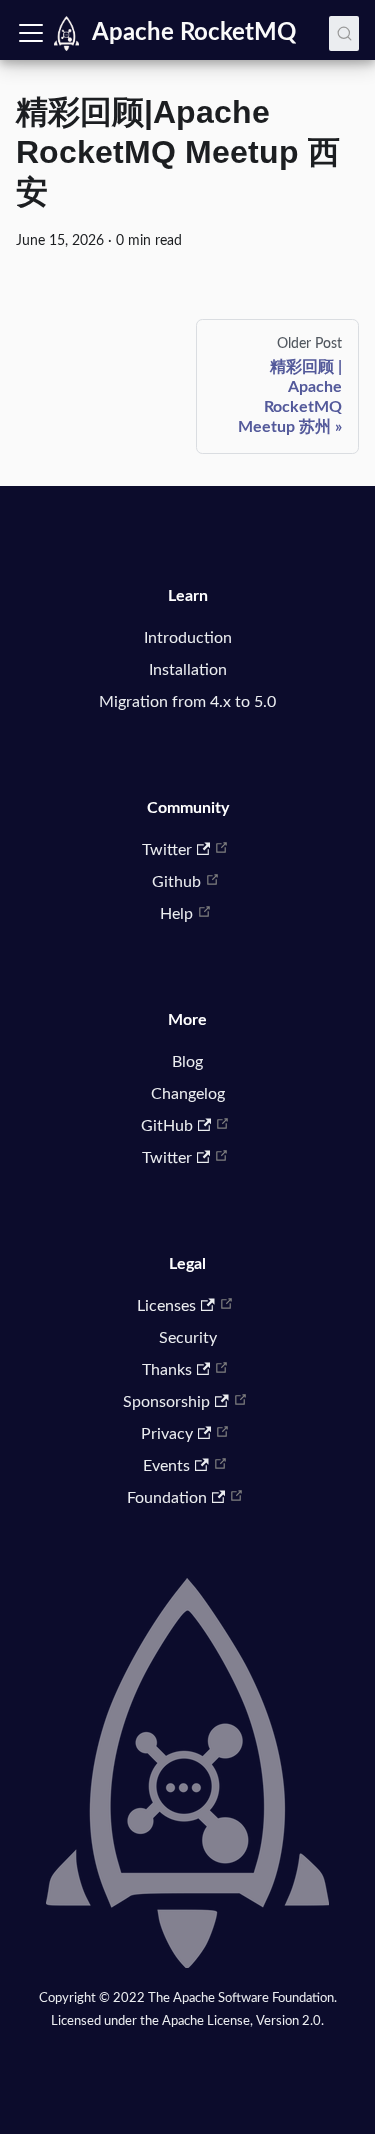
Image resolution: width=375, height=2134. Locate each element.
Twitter (167, 850)
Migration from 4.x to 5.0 (187, 702)
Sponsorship (166, 1402)
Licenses (166, 1306)
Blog (187, 1062)
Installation (188, 670)
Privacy (167, 1434)
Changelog (188, 1094)
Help (176, 914)
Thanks (167, 1370)
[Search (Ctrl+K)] (344, 33)
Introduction (188, 638)
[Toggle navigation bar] (31, 33)
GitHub (167, 1126)
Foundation (167, 1498)
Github (176, 882)
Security (188, 1338)
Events (166, 1466)
